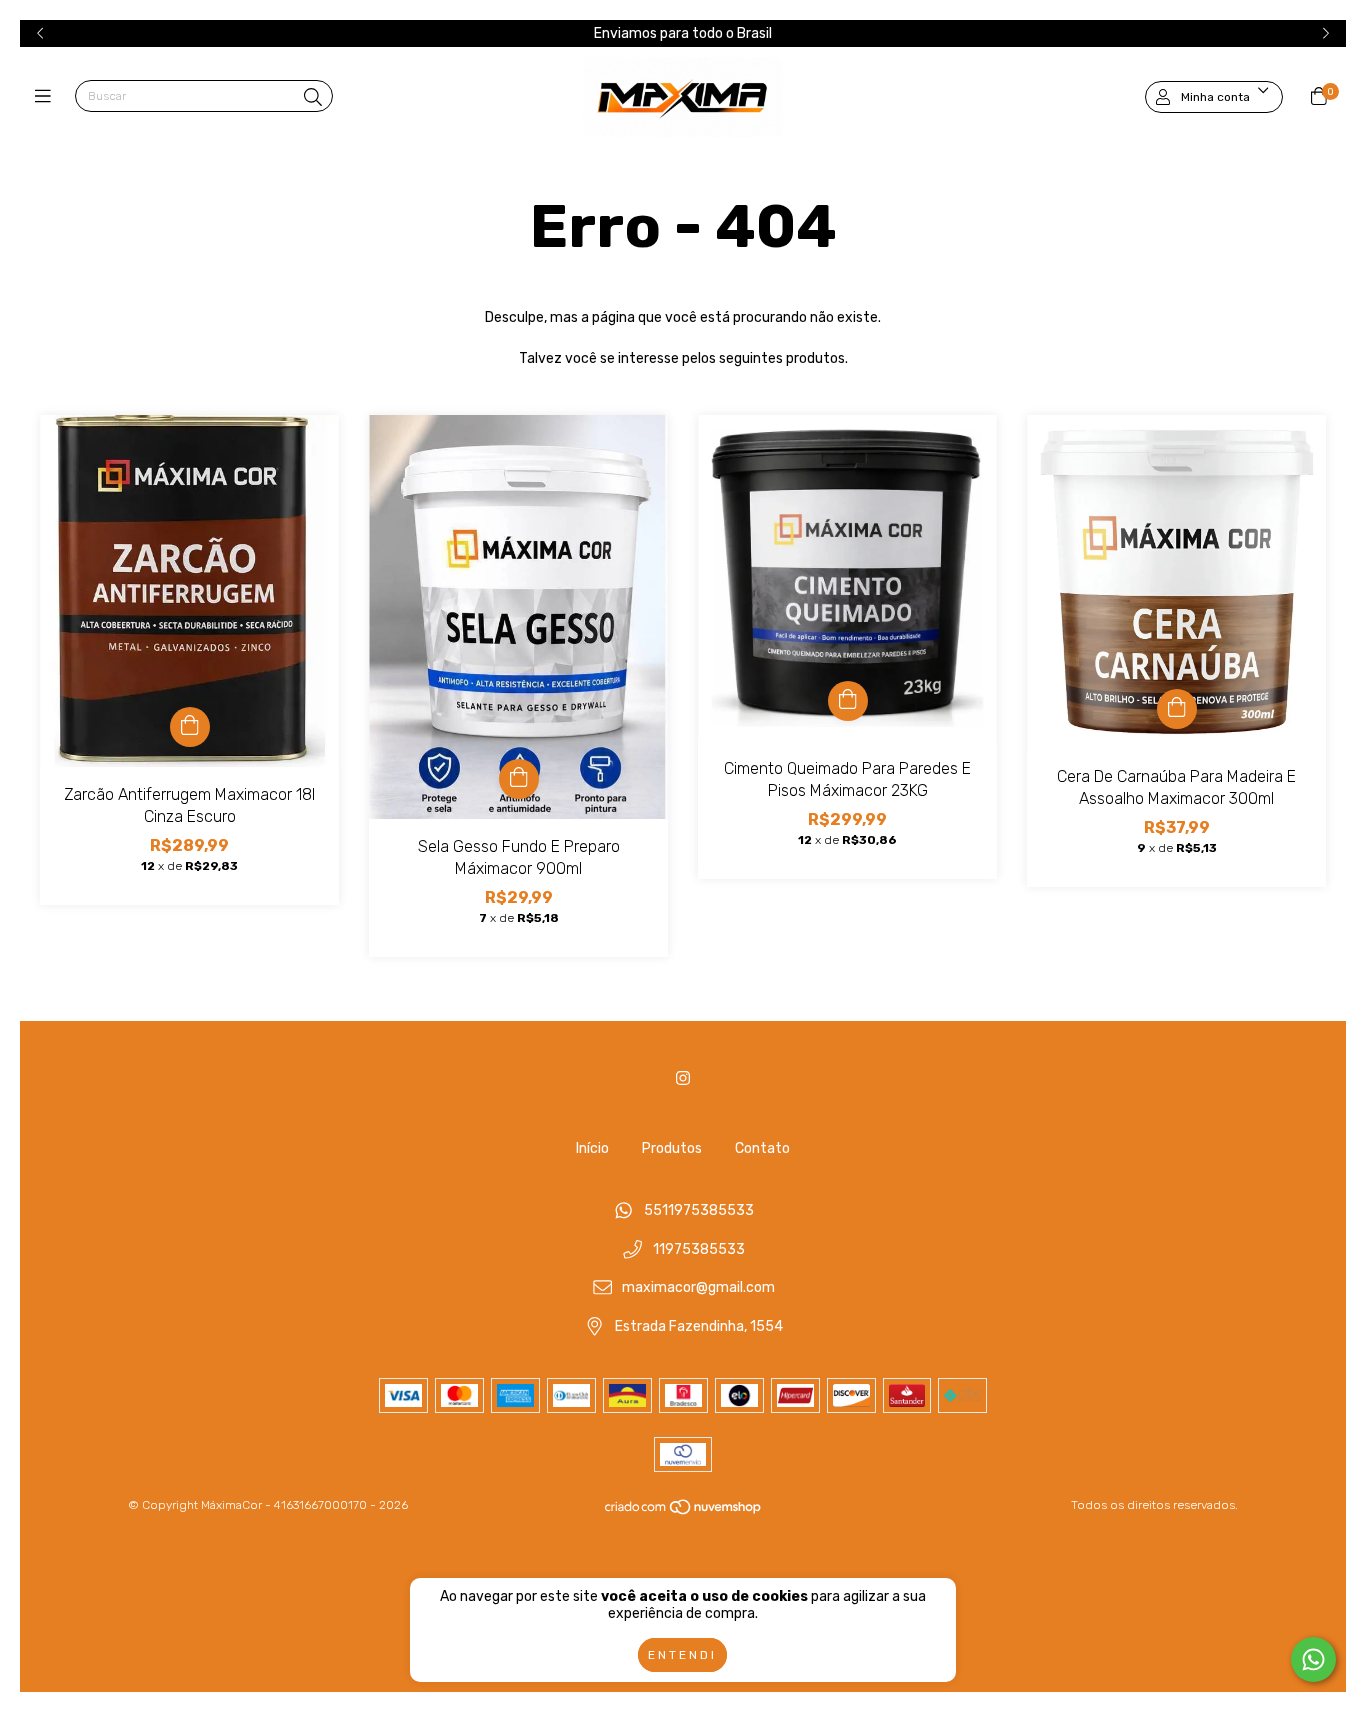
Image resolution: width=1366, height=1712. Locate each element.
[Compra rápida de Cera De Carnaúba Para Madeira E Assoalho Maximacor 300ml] (1177, 709)
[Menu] (47, 97)
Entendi (682, 1655)
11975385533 (699, 1249)
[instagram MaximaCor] (683, 1078)
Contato (762, 1148)
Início (592, 1148)
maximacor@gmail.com (698, 1288)
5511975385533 (699, 1210)
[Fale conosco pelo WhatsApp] (1313, 1659)
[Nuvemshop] (684, 1511)
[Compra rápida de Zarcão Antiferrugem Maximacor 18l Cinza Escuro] (190, 727)
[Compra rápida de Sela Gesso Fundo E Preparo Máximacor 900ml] (519, 779)
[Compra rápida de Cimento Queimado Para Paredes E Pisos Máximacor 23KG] (848, 701)
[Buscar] (313, 98)
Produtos (672, 1148)
